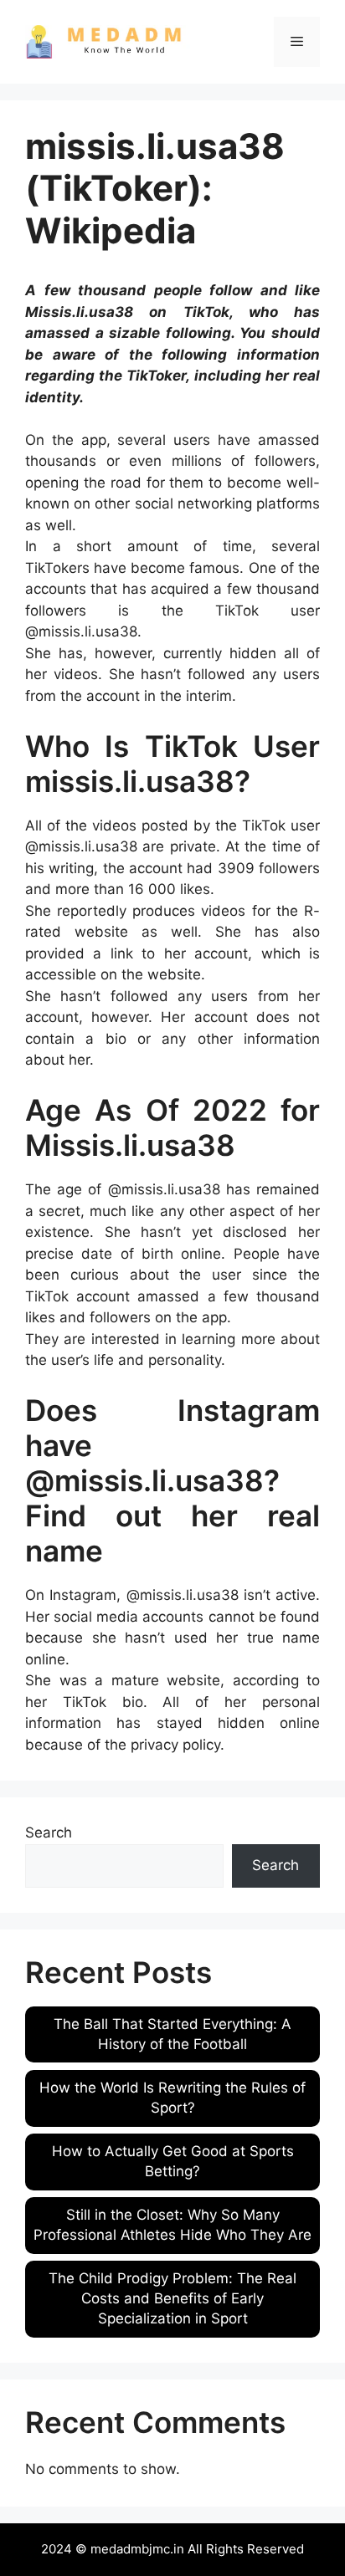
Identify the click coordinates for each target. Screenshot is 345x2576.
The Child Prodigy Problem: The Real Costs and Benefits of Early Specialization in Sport (172, 2298)
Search (49, 1832)
